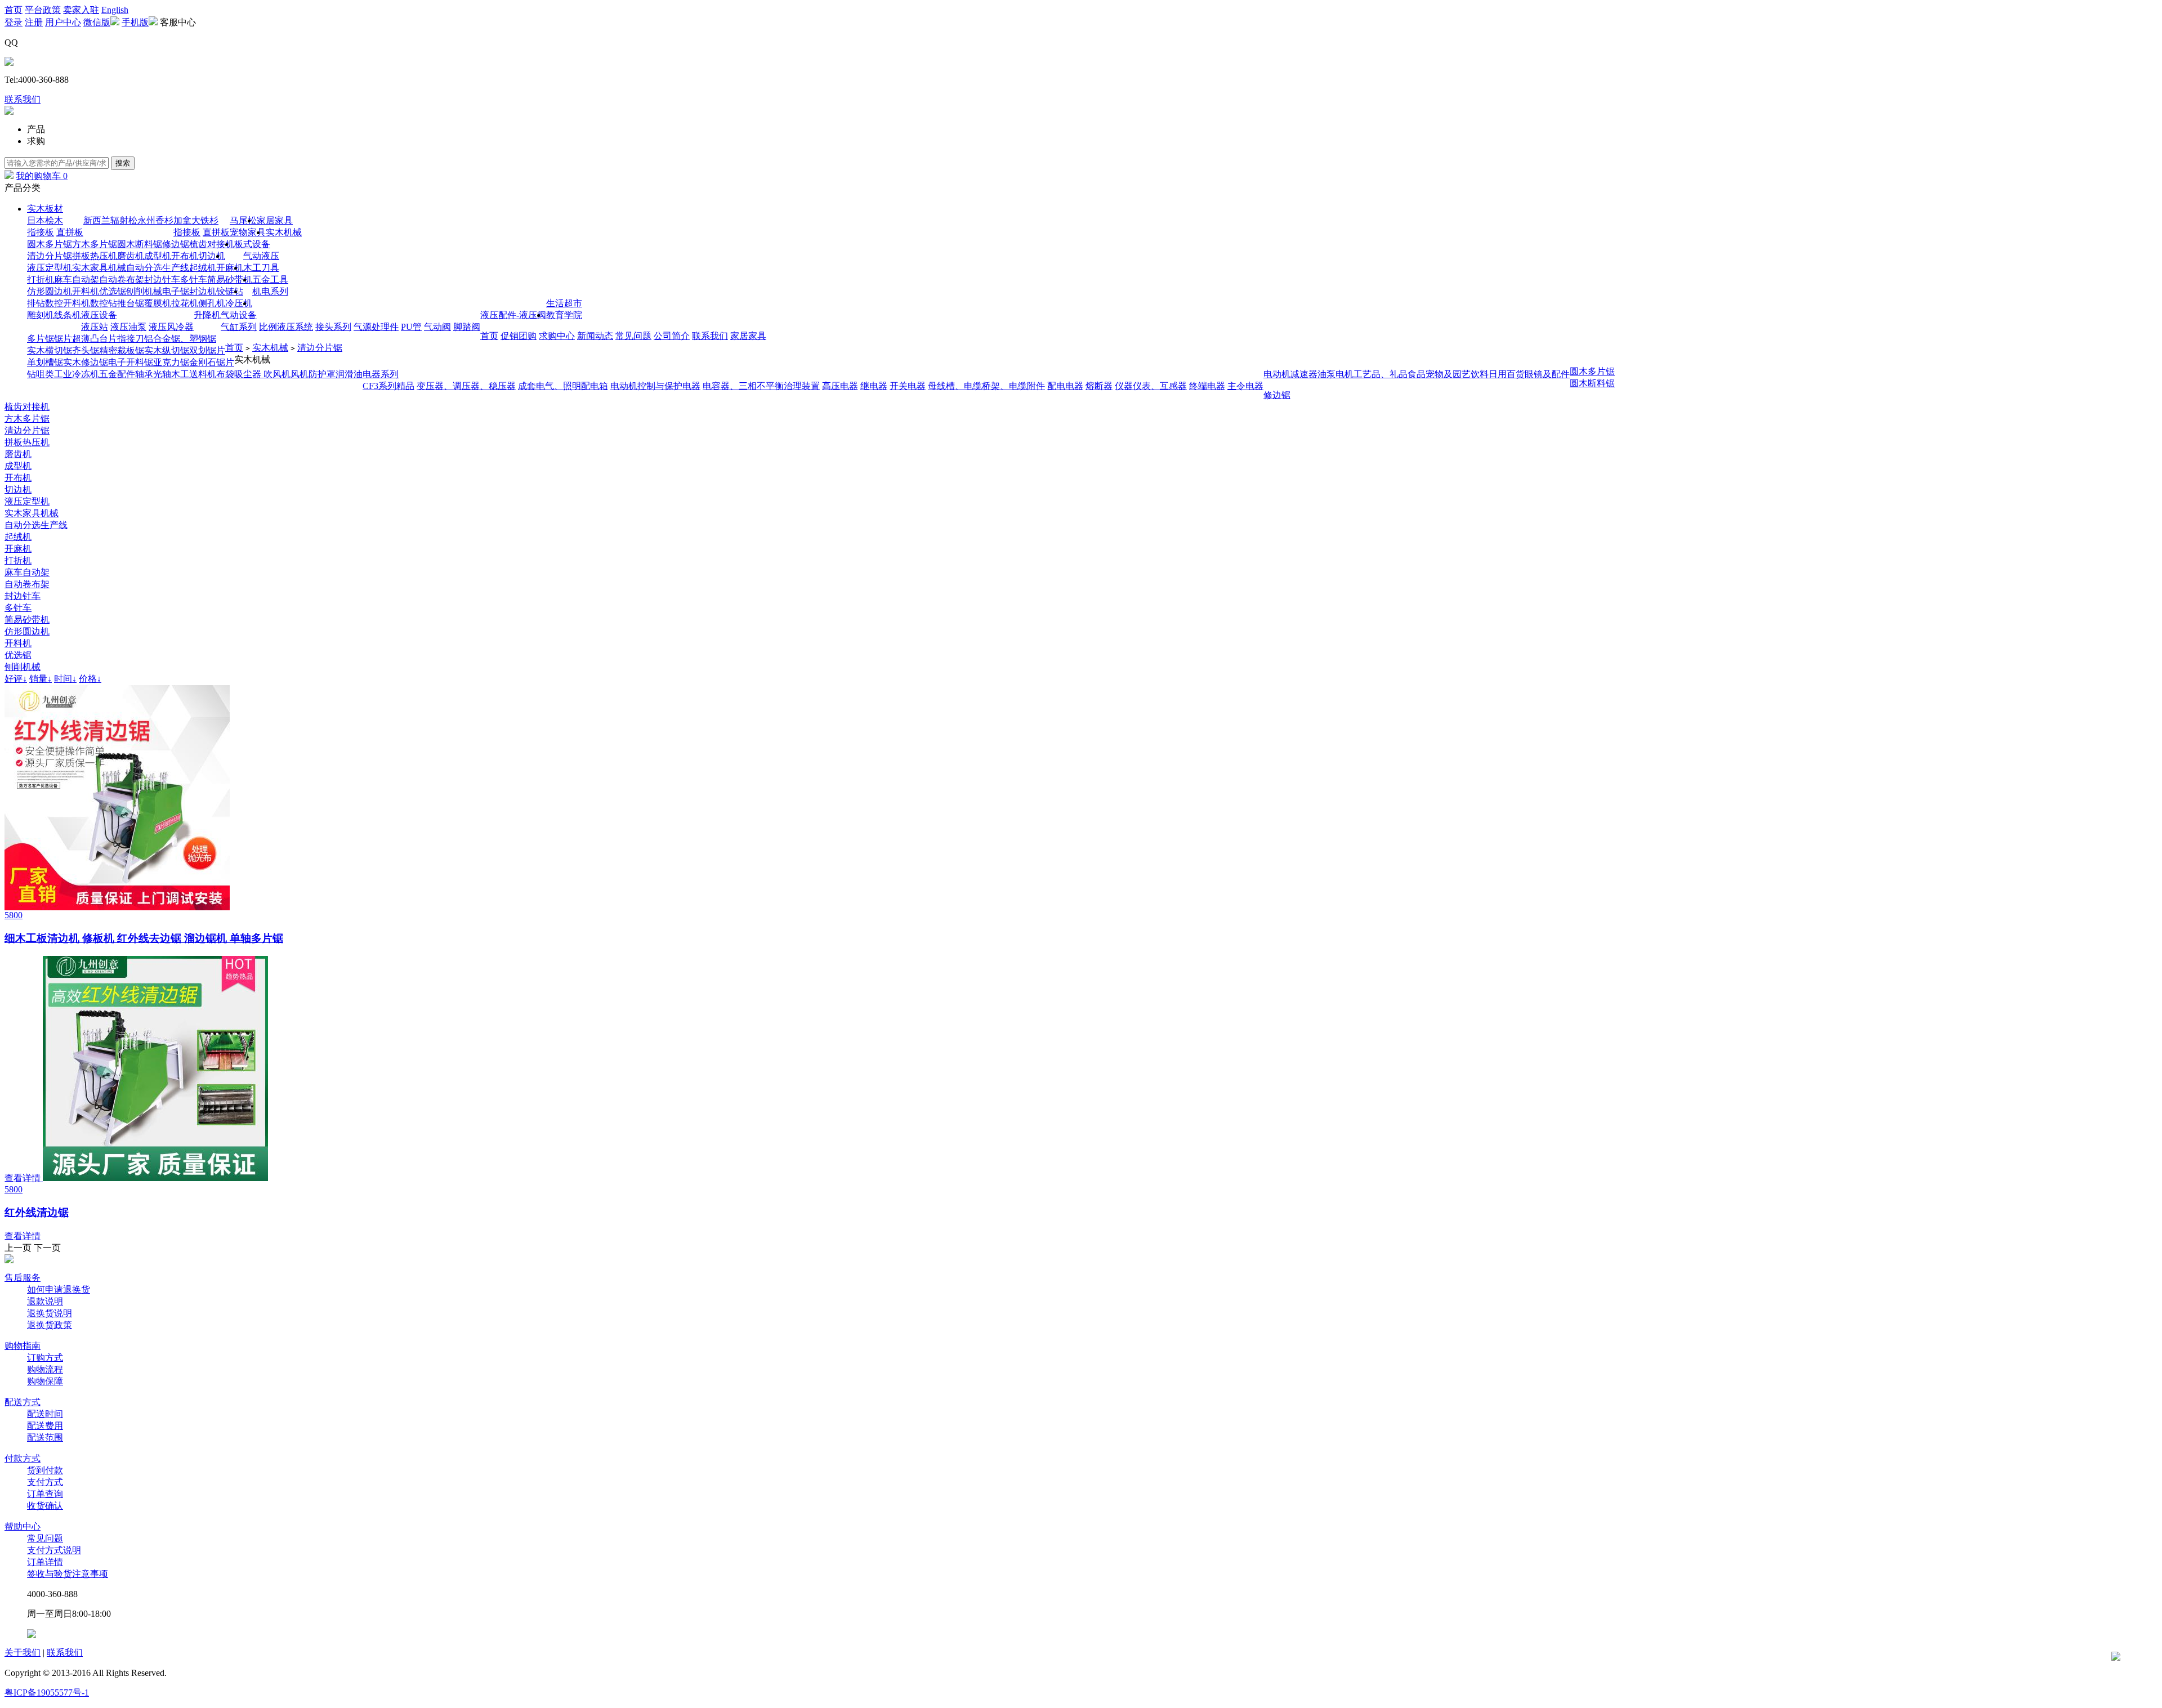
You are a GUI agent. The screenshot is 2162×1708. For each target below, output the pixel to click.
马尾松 (243, 220)
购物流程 (45, 1369)
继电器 (874, 386)
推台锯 (131, 303)
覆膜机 (158, 303)
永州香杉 (155, 220)
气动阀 (437, 327)
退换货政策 (50, 1325)
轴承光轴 (153, 374)
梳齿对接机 (212, 244)
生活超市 (564, 303)
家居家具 (275, 220)
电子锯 (176, 291)
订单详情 (45, 1562)
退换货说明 (50, 1313)
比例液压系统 (286, 327)
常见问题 (633, 336)
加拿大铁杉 (196, 220)
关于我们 (23, 1653)
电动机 (1277, 374)
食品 (1417, 374)
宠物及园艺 (1448, 374)
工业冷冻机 (77, 374)
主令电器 (1245, 386)
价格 (90, 679)
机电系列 (270, 291)
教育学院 (564, 315)
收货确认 (45, 1506)
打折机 (41, 280)
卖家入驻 (81, 10)
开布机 (185, 256)
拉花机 (185, 303)
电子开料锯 (131, 362)
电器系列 (381, 374)
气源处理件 (376, 327)
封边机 (203, 291)
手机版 (135, 22)
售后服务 (23, 1278)
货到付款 (45, 1470)
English (115, 10)
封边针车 (162, 280)
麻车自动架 (77, 280)
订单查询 (45, 1494)
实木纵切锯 (167, 350)
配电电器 (1065, 386)
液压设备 (99, 315)
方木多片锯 (95, 244)
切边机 (212, 256)
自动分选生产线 (158, 268)
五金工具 (270, 280)
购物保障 (45, 1381)
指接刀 (131, 339)
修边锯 (176, 244)
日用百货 (1507, 374)
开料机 (86, 291)
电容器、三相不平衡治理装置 (761, 386)
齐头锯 (86, 350)
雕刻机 (41, 315)
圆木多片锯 (50, 244)
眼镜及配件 (1547, 374)
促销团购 (519, 336)
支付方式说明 (54, 1550)
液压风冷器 (171, 327)
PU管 (411, 327)
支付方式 (45, 1482)
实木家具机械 (99, 268)
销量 (41, 679)
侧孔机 (212, 303)
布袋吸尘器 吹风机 (253, 374)
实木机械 (284, 232)
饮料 (1480, 374)
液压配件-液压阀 (513, 315)
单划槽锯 (45, 362)
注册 (34, 22)
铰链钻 (230, 291)
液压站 (95, 327)
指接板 (41, 232)
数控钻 (104, 303)
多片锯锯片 (50, 339)
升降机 (207, 315)
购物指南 (23, 1346)
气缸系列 (239, 327)
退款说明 (45, 1301)
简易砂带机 (230, 280)
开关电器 (908, 386)
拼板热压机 (95, 256)
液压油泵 (128, 327)
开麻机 (230, 268)
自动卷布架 (122, 280)
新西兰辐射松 (110, 220)
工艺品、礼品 (1381, 374)
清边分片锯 (50, 256)
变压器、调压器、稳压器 (466, 386)
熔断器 (1099, 386)
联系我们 (23, 99)
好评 (16, 679)
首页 (14, 10)
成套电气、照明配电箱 (563, 386)
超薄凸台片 (95, 339)
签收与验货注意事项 (68, 1574)
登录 (14, 22)
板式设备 (252, 244)
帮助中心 (23, 1526)
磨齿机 (131, 256)
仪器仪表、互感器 (1151, 386)
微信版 (97, 22)
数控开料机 (68, 303)
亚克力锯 (171, 362)
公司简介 (672, 336)
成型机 (158, 256)
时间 (65, 679)
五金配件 (117, 374)
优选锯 (113, 291)
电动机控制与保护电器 (655, 386)
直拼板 (70, 232)
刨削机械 (144, 291)
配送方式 (23, 1402)
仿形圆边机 (50, 291)
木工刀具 (261, 268)
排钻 (36, 303)
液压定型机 (50, 268)
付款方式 (23, 1458)
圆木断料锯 (140, 244)
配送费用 (45, 1426)
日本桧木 (45, 220)
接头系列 (333, 327)
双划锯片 (207, 350)
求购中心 (557, 336)
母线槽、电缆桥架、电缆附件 (986, 386)
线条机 (68, 315)
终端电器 (1207, 386)
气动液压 (261, 256)
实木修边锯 (86, 362)
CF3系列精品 (388, 386)
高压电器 (840, 386)
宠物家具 (248, 232)
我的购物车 (42, 176)
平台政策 (43, 10)
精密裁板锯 (122, 350)
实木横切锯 (50, 350)
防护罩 (322, 374)
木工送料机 (194, 374)
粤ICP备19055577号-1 (47, 1693)
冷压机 (239, 303)
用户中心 (63, 22)
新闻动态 (595, 336)
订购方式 (45, 1358)
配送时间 (45, 1414)
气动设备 (239, 315)
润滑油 (349, 374)
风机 (300, 374)
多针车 (194, 280)
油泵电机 (1335, 374)
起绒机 (203, 268)
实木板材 (45, 209)
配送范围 (45, 1438)
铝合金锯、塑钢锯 (180, 339)
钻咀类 (41, 374)
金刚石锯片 (212, 362)
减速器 (1304, 374)
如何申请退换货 (59, 1289)
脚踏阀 (467, 327)
